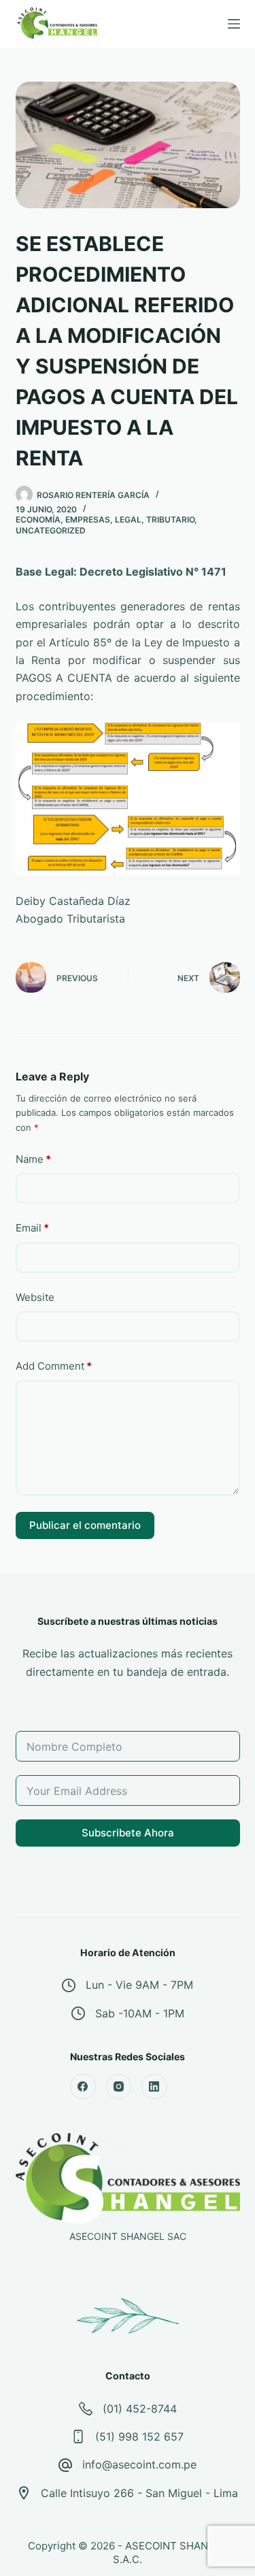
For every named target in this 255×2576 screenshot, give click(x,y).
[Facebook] (83, 2087)
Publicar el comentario (85, 1525)
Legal (128, 519)
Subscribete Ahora (128, 1833)
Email (32, 1228)
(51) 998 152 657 (139, 2437)
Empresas (88, 519)
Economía (38, 519)
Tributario (170, 519)
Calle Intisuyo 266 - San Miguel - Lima (139, 2493)
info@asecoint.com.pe (139, 2464)
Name (33, 1159)
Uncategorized (51, 530)
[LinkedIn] (154, 2087)
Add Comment (54, 1366)
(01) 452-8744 (140, 2409)
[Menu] (234, 24)
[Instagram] (119, 2087)
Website (35, 1297)
